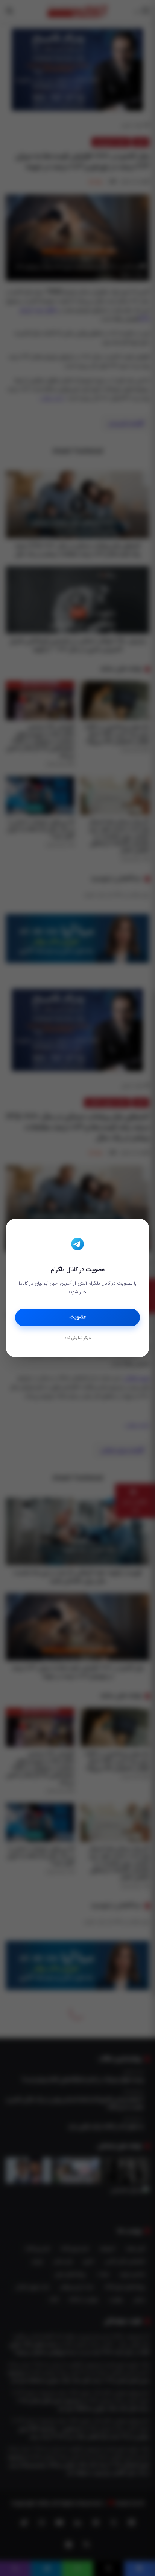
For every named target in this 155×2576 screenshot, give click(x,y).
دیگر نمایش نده (77, 1338)
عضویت (78, 1317)
